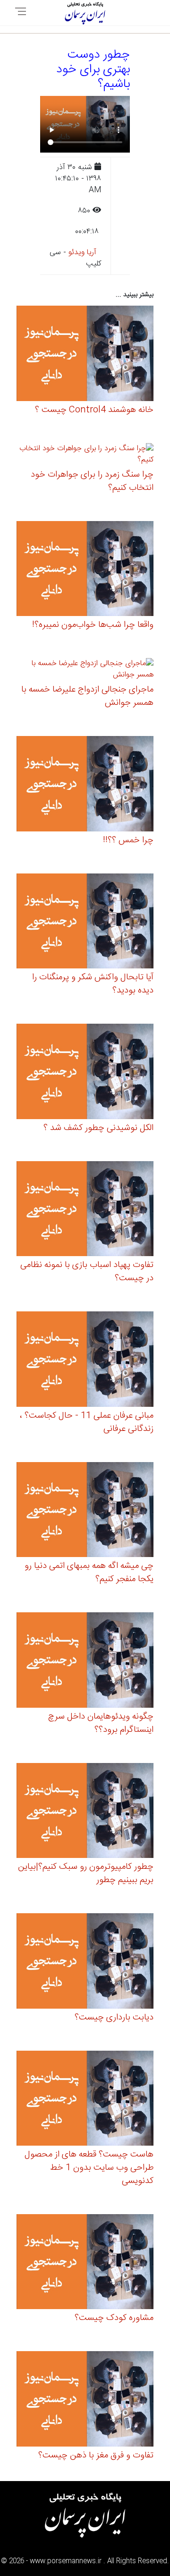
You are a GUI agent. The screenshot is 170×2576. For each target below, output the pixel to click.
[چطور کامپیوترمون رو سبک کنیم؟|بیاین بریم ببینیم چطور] (85, 1812)
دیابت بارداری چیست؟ (114, 2018)
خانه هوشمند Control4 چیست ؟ (94, 410)
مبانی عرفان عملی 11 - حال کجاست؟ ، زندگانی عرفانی (87, 1422)
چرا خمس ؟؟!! (128, 840)
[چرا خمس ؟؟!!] (85, 785)
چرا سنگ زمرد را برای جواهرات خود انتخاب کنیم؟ (92, 481)
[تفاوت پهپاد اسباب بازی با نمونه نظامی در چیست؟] (85, 1210)
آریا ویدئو (82, 252)
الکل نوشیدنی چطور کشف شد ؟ (98, 1128)
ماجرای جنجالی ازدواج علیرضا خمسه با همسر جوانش (87, 696)
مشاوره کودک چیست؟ (114, 2318)
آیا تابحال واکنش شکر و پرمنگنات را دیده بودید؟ (93, 984)
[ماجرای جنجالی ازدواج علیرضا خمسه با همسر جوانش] (85, 671)
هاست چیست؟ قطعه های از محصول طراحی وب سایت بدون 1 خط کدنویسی (89, 2168)
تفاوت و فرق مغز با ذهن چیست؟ (96, 2456)
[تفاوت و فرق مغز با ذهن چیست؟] (85, 2401)
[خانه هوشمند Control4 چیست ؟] (85, 355)
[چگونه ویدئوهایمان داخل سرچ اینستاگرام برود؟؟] (85, 1662)
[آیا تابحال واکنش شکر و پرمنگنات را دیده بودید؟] (85, 922)
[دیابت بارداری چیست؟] (85, 1962)
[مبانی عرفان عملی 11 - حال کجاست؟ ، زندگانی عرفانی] (85, 1361)
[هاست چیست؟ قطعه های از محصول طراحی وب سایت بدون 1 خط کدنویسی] (85, 2100)
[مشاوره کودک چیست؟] (85, 2263)
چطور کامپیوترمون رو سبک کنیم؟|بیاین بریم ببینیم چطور (86, 1874)
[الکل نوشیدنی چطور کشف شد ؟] (85, 1073)
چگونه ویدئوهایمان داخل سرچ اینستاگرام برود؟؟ (101, 1723)
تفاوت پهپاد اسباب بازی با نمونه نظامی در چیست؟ (87, 1272)
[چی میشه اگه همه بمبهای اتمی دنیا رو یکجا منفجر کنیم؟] (85, 1511)
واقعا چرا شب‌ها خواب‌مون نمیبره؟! (93, 625)
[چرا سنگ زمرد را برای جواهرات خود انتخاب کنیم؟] (85, 456)
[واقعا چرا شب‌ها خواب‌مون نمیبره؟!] (85, 570)
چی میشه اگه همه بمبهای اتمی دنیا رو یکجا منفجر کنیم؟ (89, 1573)
